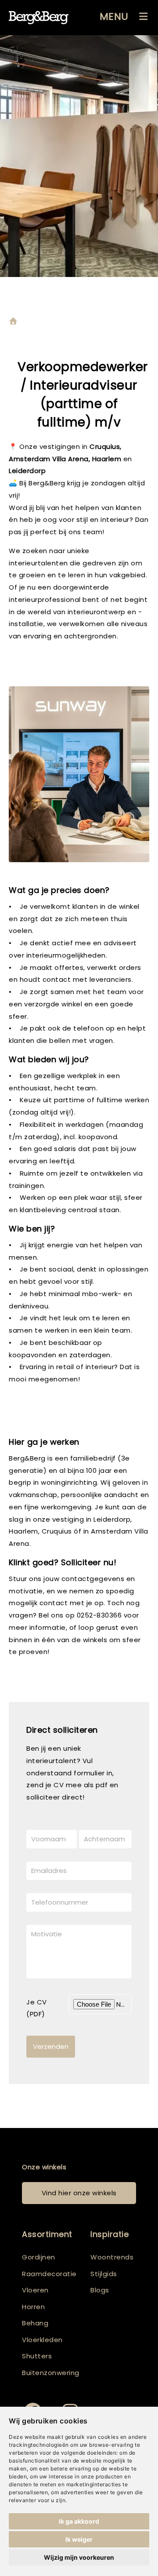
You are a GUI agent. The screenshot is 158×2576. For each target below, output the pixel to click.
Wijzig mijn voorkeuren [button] (79, 2557)
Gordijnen (39, 2257)
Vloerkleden (42, 2340)
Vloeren (35, 2290)
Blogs (100, 2290)
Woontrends (112, 2257)
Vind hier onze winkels (79, 2193)
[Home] (13, 322)
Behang (35, 2323)
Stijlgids (104, 2274)
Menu (114, 16)
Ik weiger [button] (79, 2539)
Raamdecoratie (49, 2274)
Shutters (37, 2356)
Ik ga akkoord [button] (79, 2521)
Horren (33, 2307)
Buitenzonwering (51, 2373)
